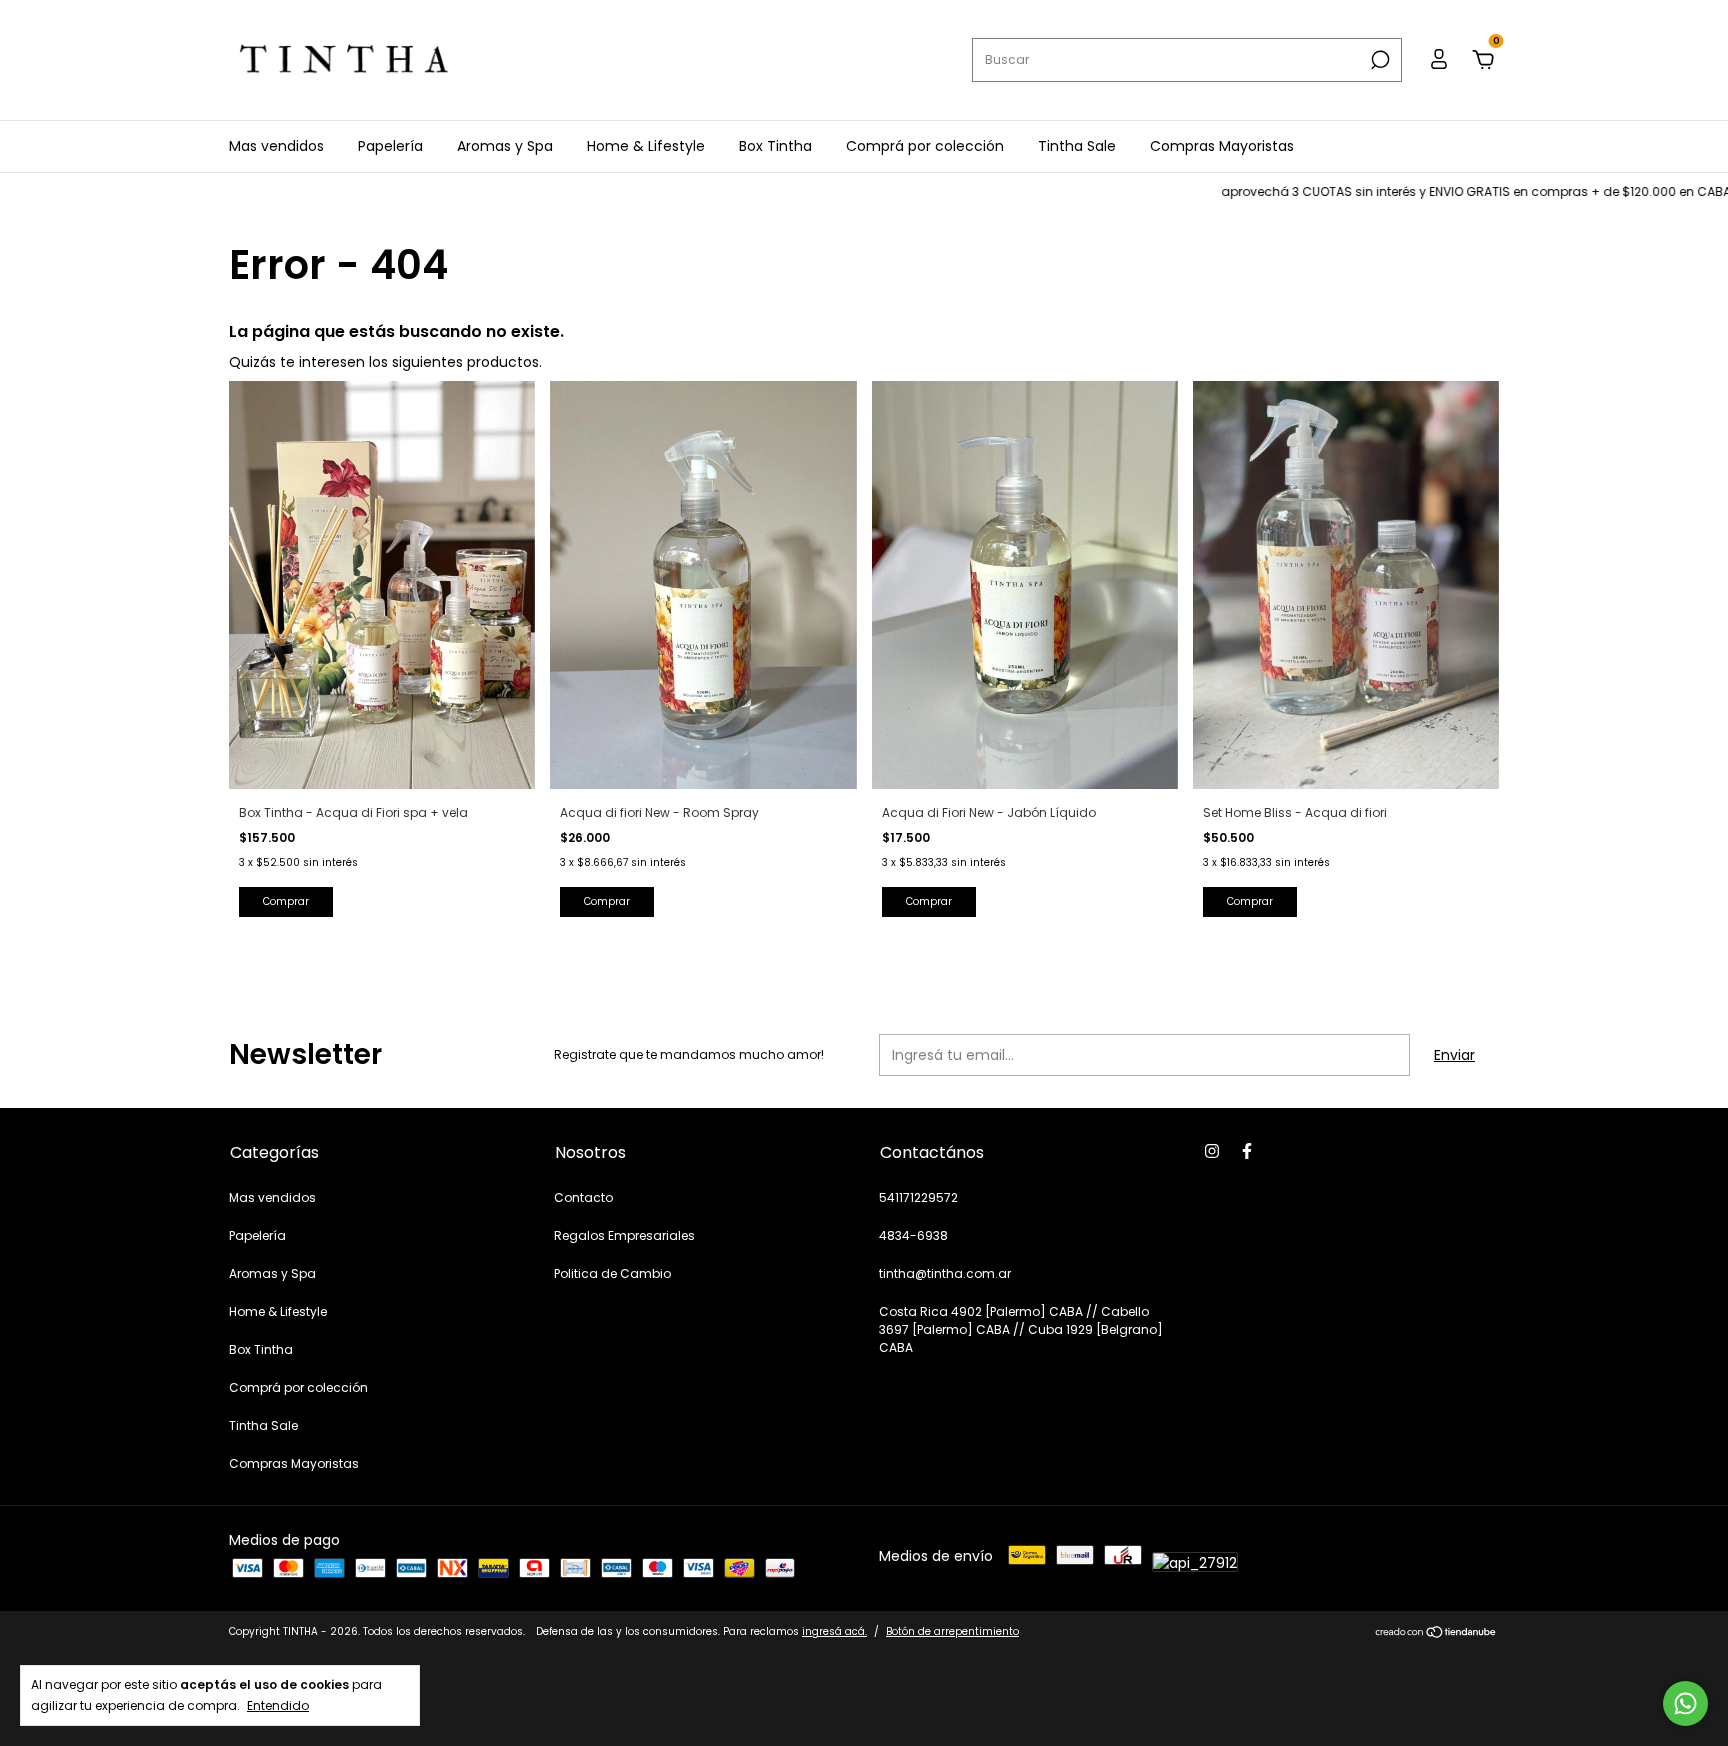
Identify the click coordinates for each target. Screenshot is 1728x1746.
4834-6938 (913, 1235)
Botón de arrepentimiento (952, 1631)
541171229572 (918, 1197)
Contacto (583, 1197)
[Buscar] (1378, 60)
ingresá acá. (834, 1631)
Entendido (278, 1705)
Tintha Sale (1077, 146)
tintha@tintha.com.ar (945, 1273)
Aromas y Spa (505, 146)
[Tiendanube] (1436, 1634)
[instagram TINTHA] (1212, 1151)
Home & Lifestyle (646, 146)
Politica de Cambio (612, 1273)
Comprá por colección (925, 146)
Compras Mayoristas (1222, 146)
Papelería (390, 146)
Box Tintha (775, 146)
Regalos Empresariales (624, 1235)
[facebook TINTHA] (1247, 1151)
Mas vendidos (276, 146)
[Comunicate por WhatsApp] (1685, 1703)
